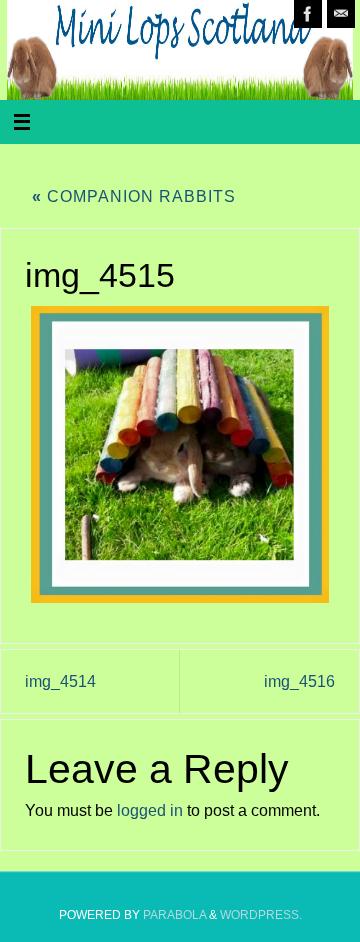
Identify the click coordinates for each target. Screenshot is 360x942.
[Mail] (341, 14)
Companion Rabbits (134, 196)
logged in (150, 810)
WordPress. (261, 915)
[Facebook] (308, 14)
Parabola (174, 915)
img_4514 (60, 681)
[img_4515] (179, 454)
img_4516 (299, 681)
